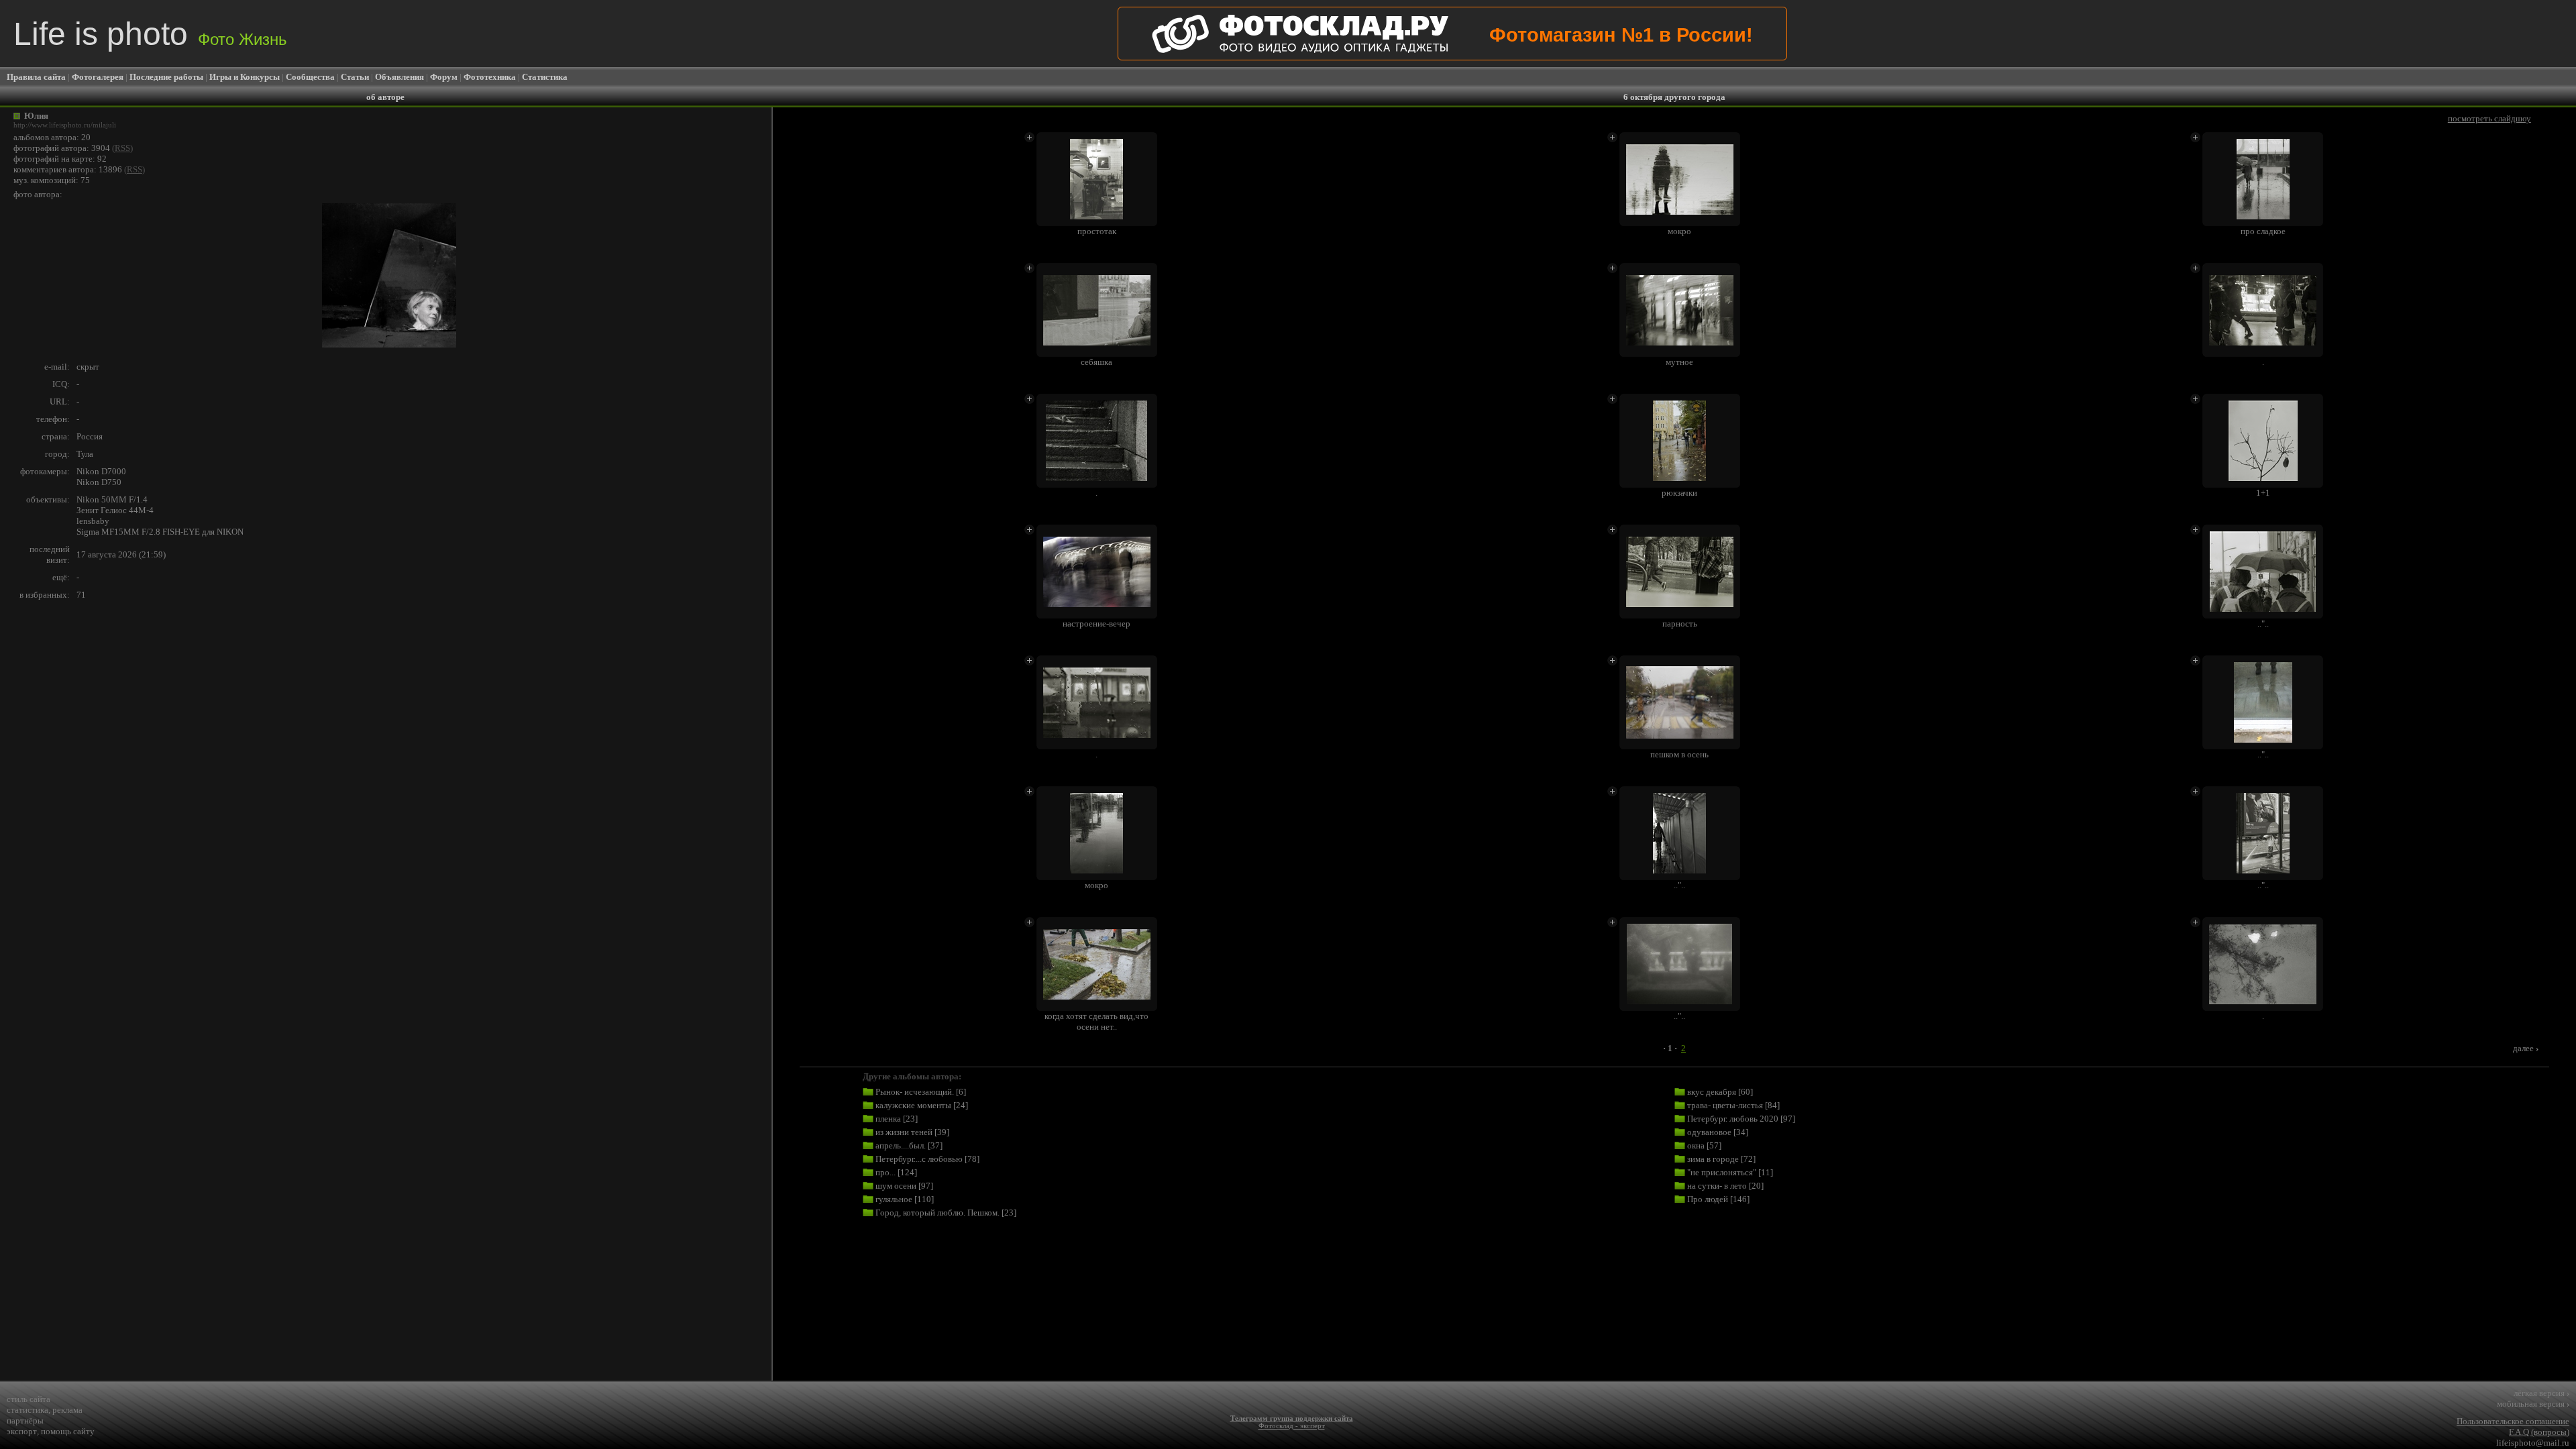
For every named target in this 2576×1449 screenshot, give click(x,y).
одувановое (1709, 1132)
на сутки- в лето (1717, 1186)
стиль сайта (29, 1399)
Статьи (355, 77)
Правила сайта (36, 77)
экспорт (22, 1431)
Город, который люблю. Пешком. (937, 1213)
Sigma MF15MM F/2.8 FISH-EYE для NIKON (160, 532)
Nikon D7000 (101, 471)
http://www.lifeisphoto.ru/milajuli (65, 125)
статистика (28, 1410)
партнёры (25, 1420)
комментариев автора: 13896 (68, 169)
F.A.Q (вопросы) (2539, 1432)
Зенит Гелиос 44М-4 (115, 510)
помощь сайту (68, 1431)
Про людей (1708, 1199)
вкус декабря (1712, 1092)
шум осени (896, 1186)
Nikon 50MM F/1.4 (112, 499)
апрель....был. (901, 1145)
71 (81, 595)
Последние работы (166, 77)
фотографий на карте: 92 (60, 159)
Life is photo (150, 34)
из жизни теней (904, 1132)
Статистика (545, 77)
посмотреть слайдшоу (2489, 118)
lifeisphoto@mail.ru (2533, 1443)
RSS (122, 148)
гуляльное (894, 1199)
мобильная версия (2533, 1404)
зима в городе (1713, 1159)
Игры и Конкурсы (245, 77)
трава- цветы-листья (1725, 1105)
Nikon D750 (99, 482)
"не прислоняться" (1722, 1172)
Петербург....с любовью (919, 1159)
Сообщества (310, 77)
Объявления (399, 77)
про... (885, 1172)
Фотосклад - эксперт (1292, 1426)
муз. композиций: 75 (52, 180)
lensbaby (93, 521)
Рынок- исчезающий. (915, 1092)
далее (2526, 1048)
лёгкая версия (2541, 1393)
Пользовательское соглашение (2513, 1421)
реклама (67, 1410)
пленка (888, 1119)
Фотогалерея (98, 77)
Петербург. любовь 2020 (1733, 1119)
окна (1696, 1145)
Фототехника (490, 77)
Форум (444, 77)
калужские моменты (913, 1105)
